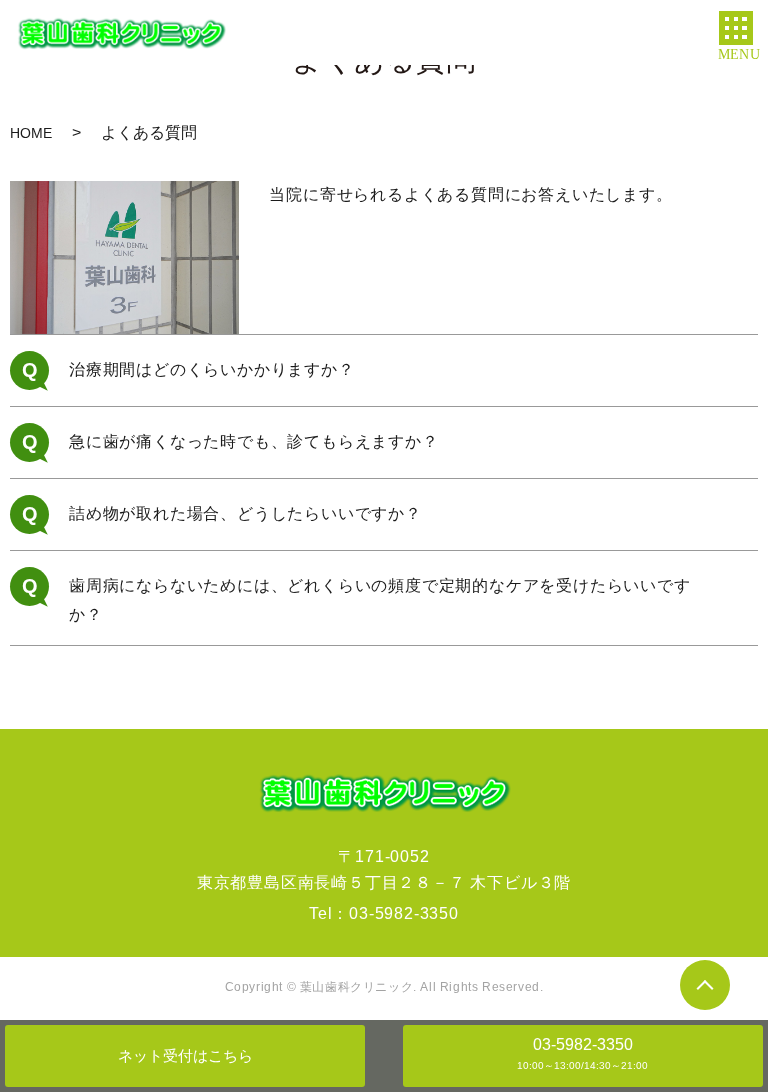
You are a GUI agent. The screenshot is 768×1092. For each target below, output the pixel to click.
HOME (31, 133)
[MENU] (736, 28)
